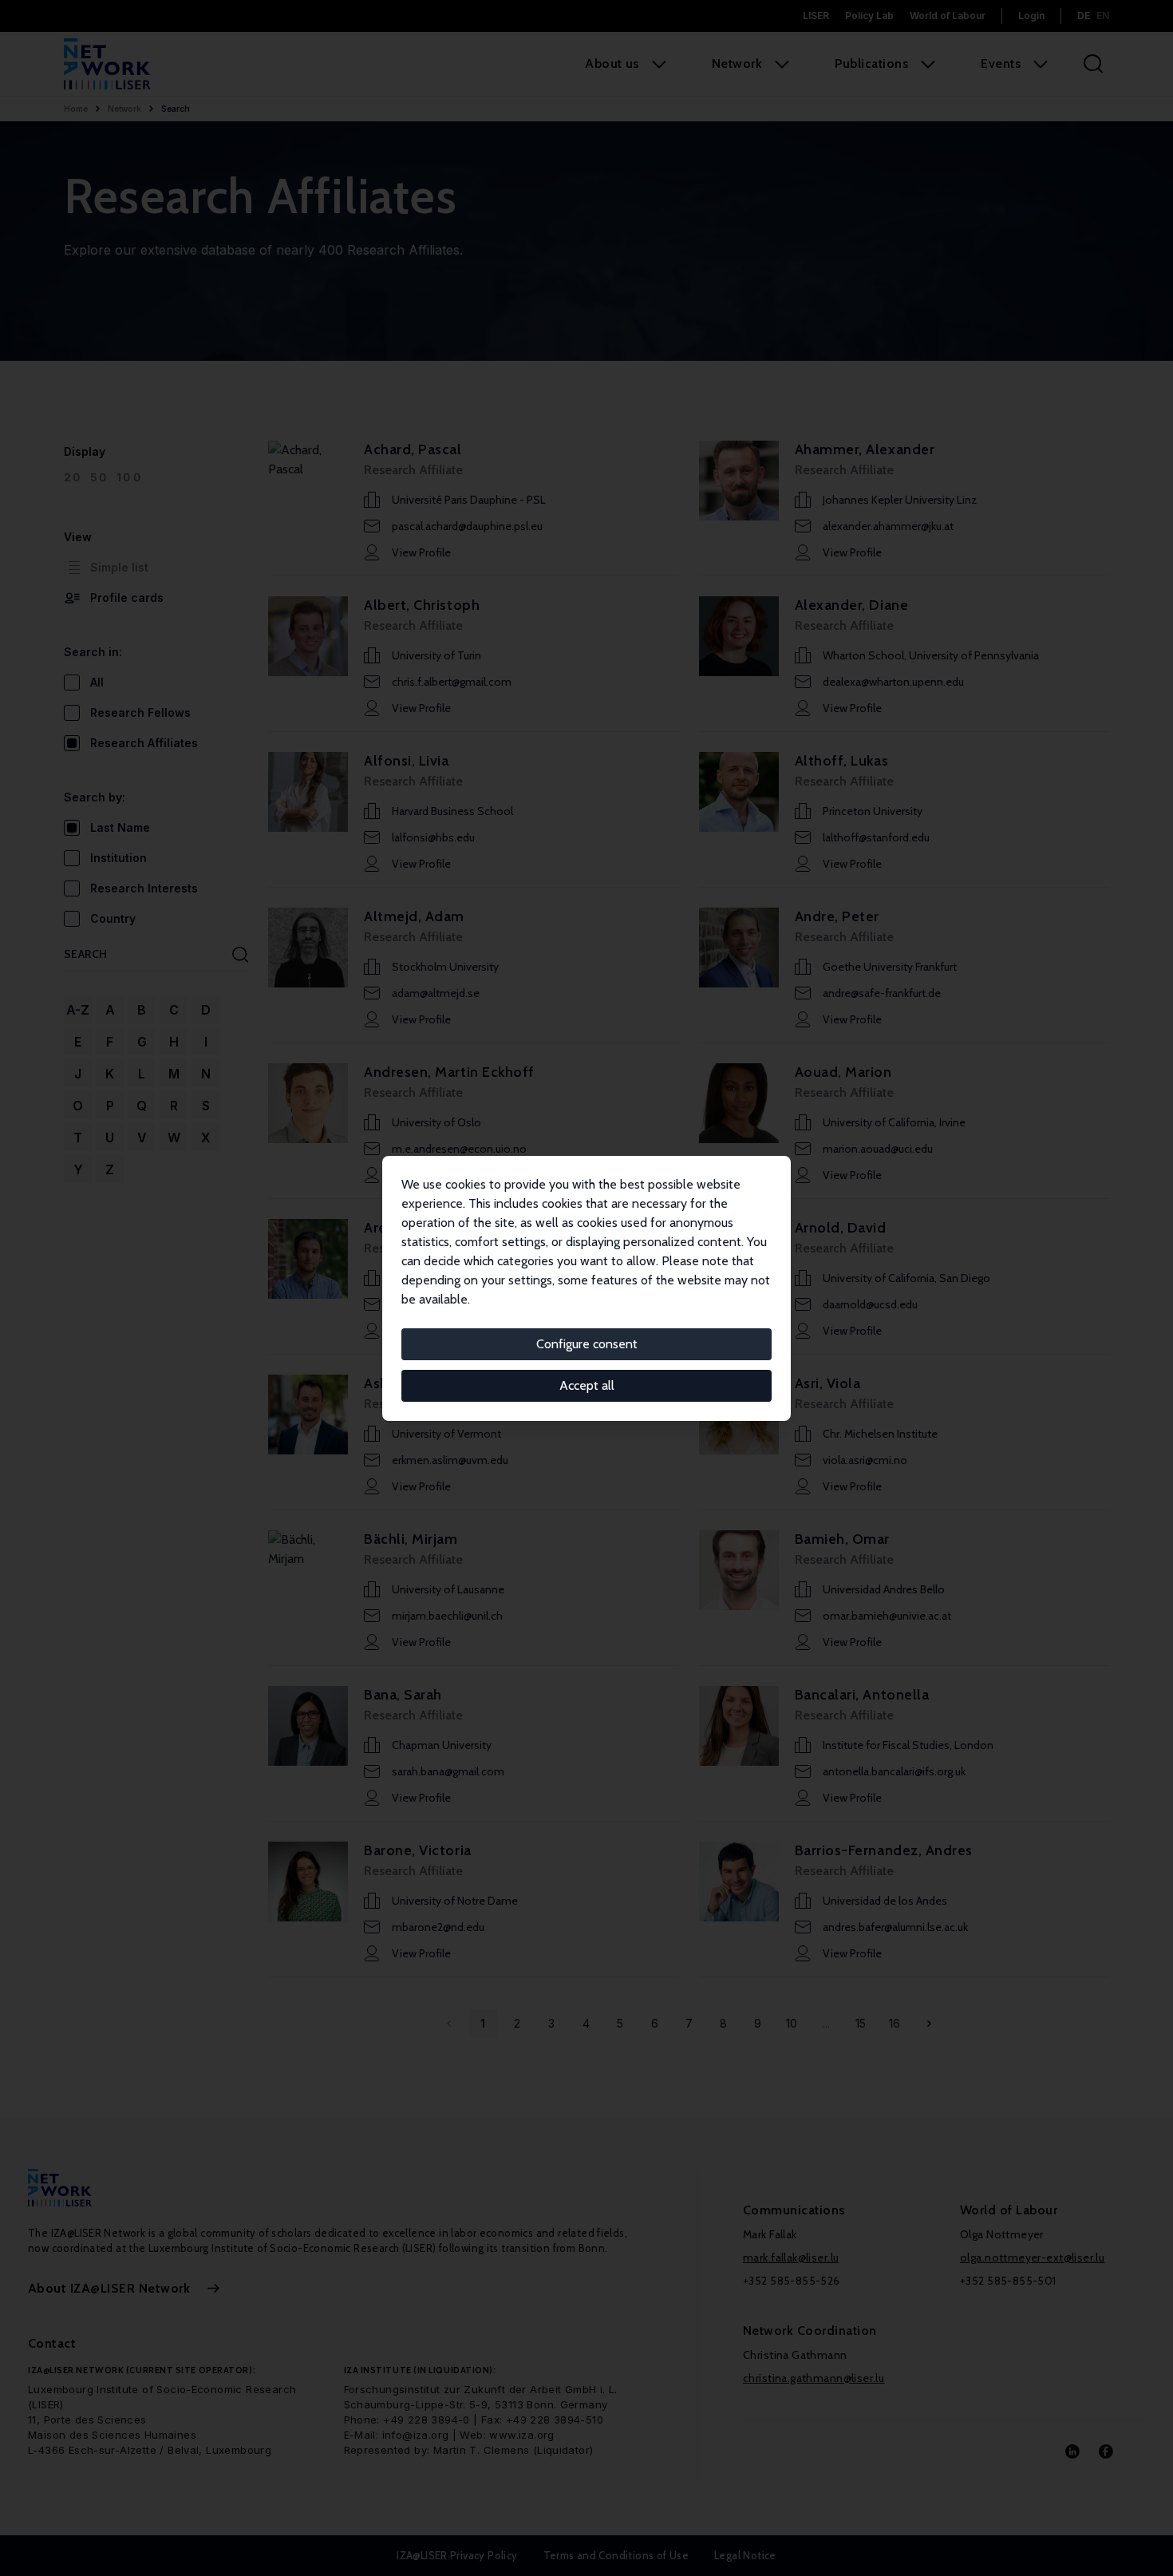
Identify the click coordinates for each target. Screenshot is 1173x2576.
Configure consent (587, 1344)
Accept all (587, 1385)
